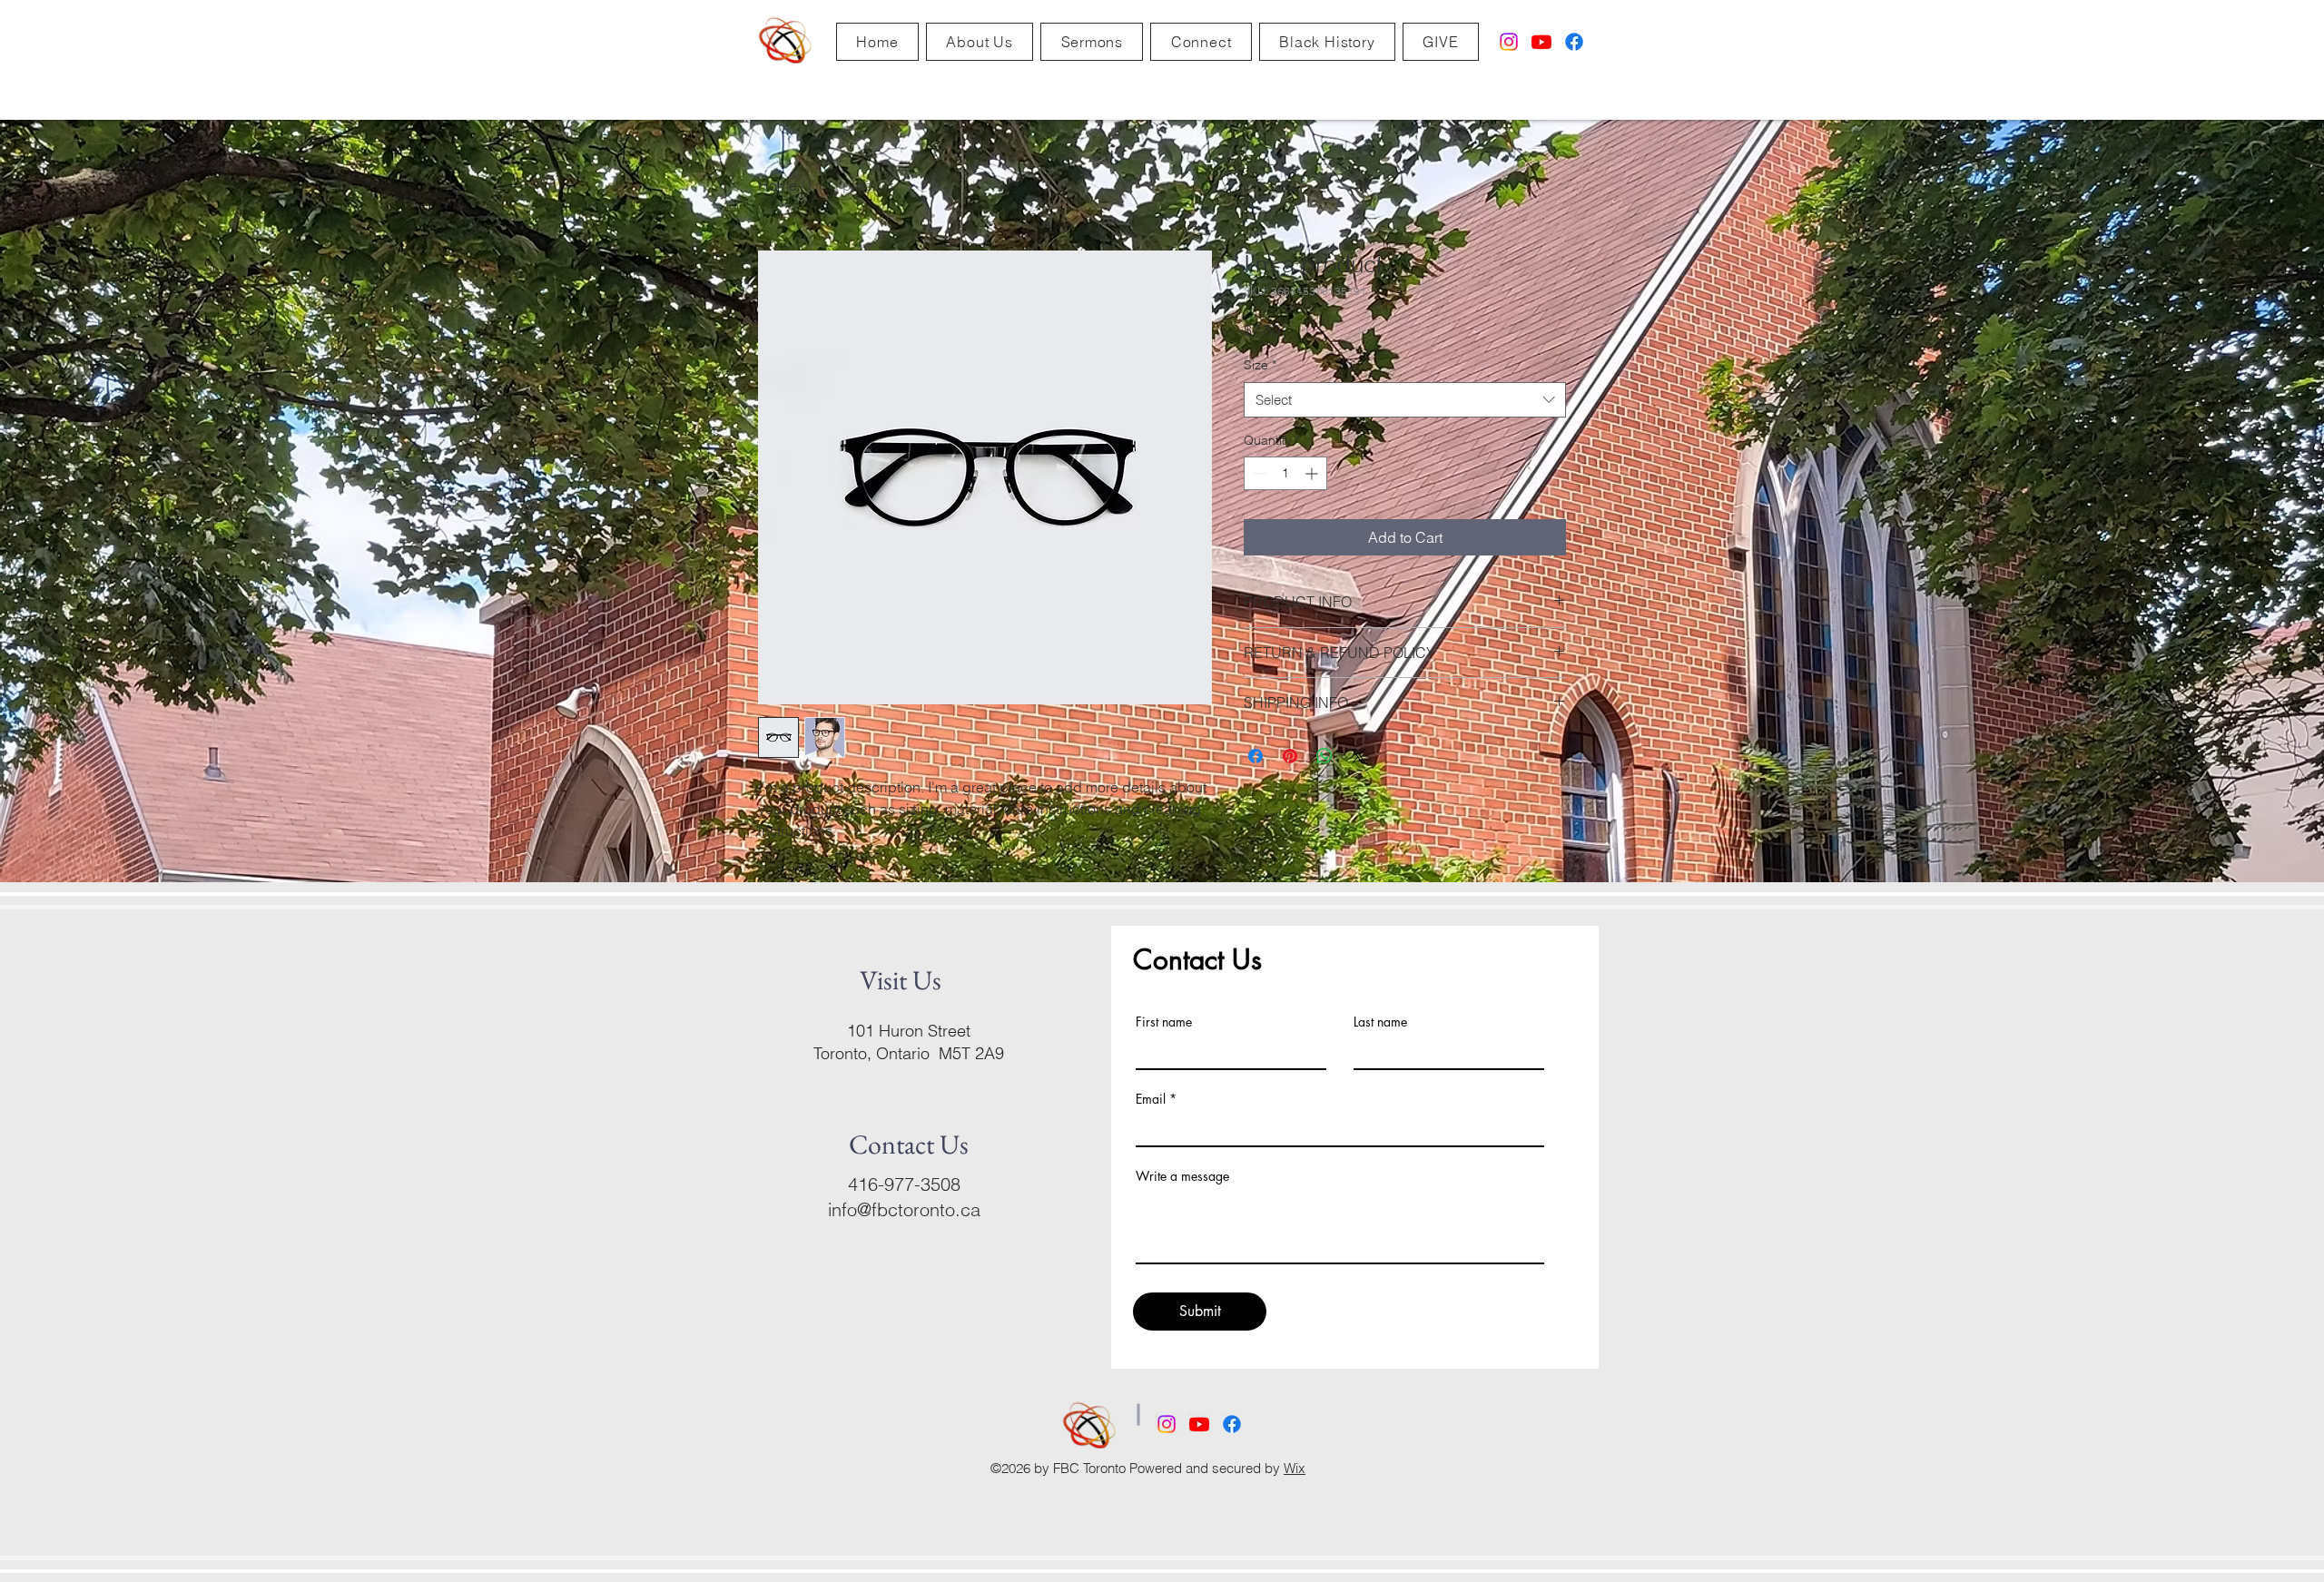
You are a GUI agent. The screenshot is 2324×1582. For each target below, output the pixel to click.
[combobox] (1405, 400)
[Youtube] (1541, 42)
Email (1151, 1099)
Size (1260, 365)
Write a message (1182, 1176)
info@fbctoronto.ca (904, 1209)
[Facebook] (1574, 42)
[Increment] (1313, 473)
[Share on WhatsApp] (1324, 756)
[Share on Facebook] (1256, 756)
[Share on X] (1359, 756)
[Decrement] (1258, 473)
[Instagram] (1509, 42)
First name (1164, 1022)
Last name (1380, 1022)
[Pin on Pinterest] (1290, 756)
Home (778, 185)
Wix (1295, 1468)
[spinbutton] (1285, 473)
